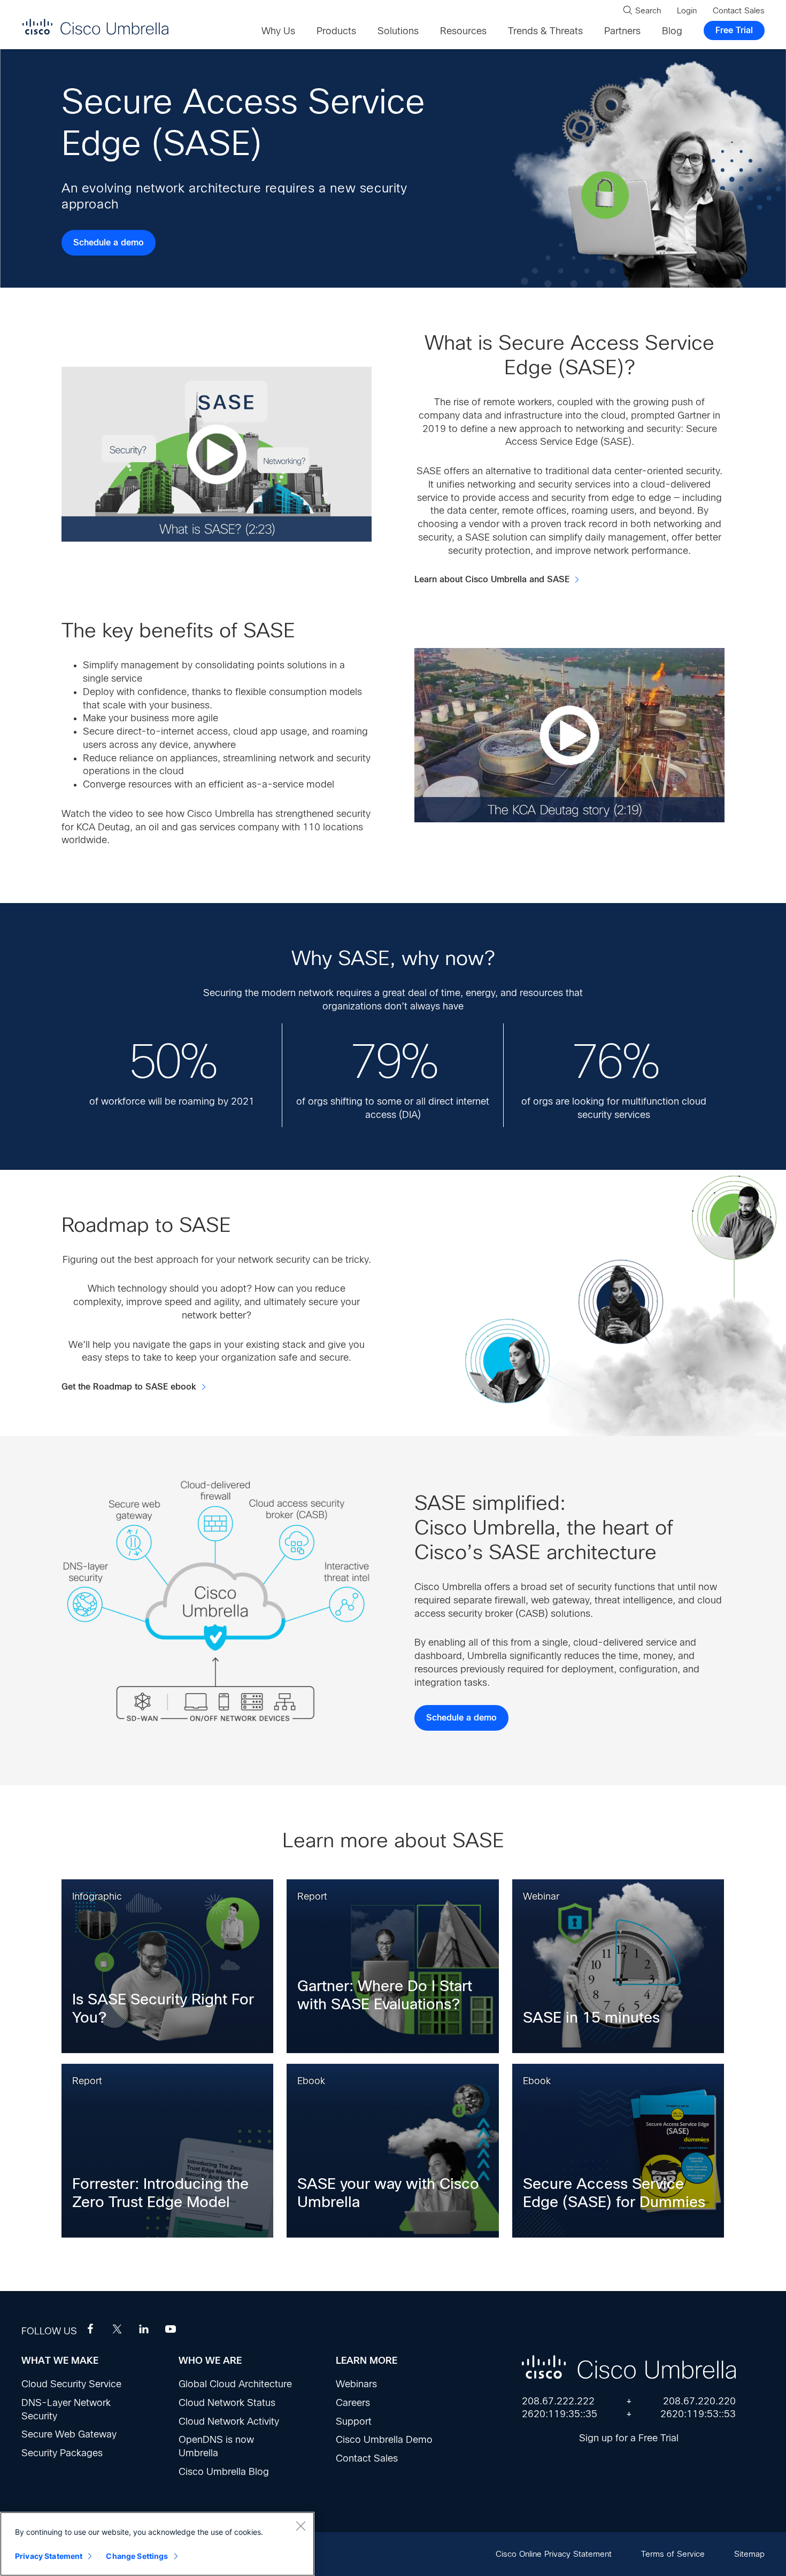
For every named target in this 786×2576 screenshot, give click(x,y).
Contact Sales (367, 2458)
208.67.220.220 (699, 2401)
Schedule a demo (109, 243)
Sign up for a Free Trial (629, 2438)
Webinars (356, 2384)
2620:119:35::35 (560, 2414)
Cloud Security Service (71, 2384)
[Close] (300, 2526)
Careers (353, 2403)
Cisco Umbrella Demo (384, 2440)
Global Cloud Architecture (235, 2384)
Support (354, 2421)
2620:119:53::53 (698, 2414)
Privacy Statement (49, 2556)
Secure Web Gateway (69, 2434)
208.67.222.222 (558, 2401)
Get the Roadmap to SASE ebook (129, 1387)
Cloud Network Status (227, 2403)
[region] (157, 2544)
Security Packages (62, 2453)
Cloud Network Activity (229, 2421)
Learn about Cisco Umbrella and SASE (492, 580)
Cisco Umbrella (95, 26)
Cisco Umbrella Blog (224, 2472)
